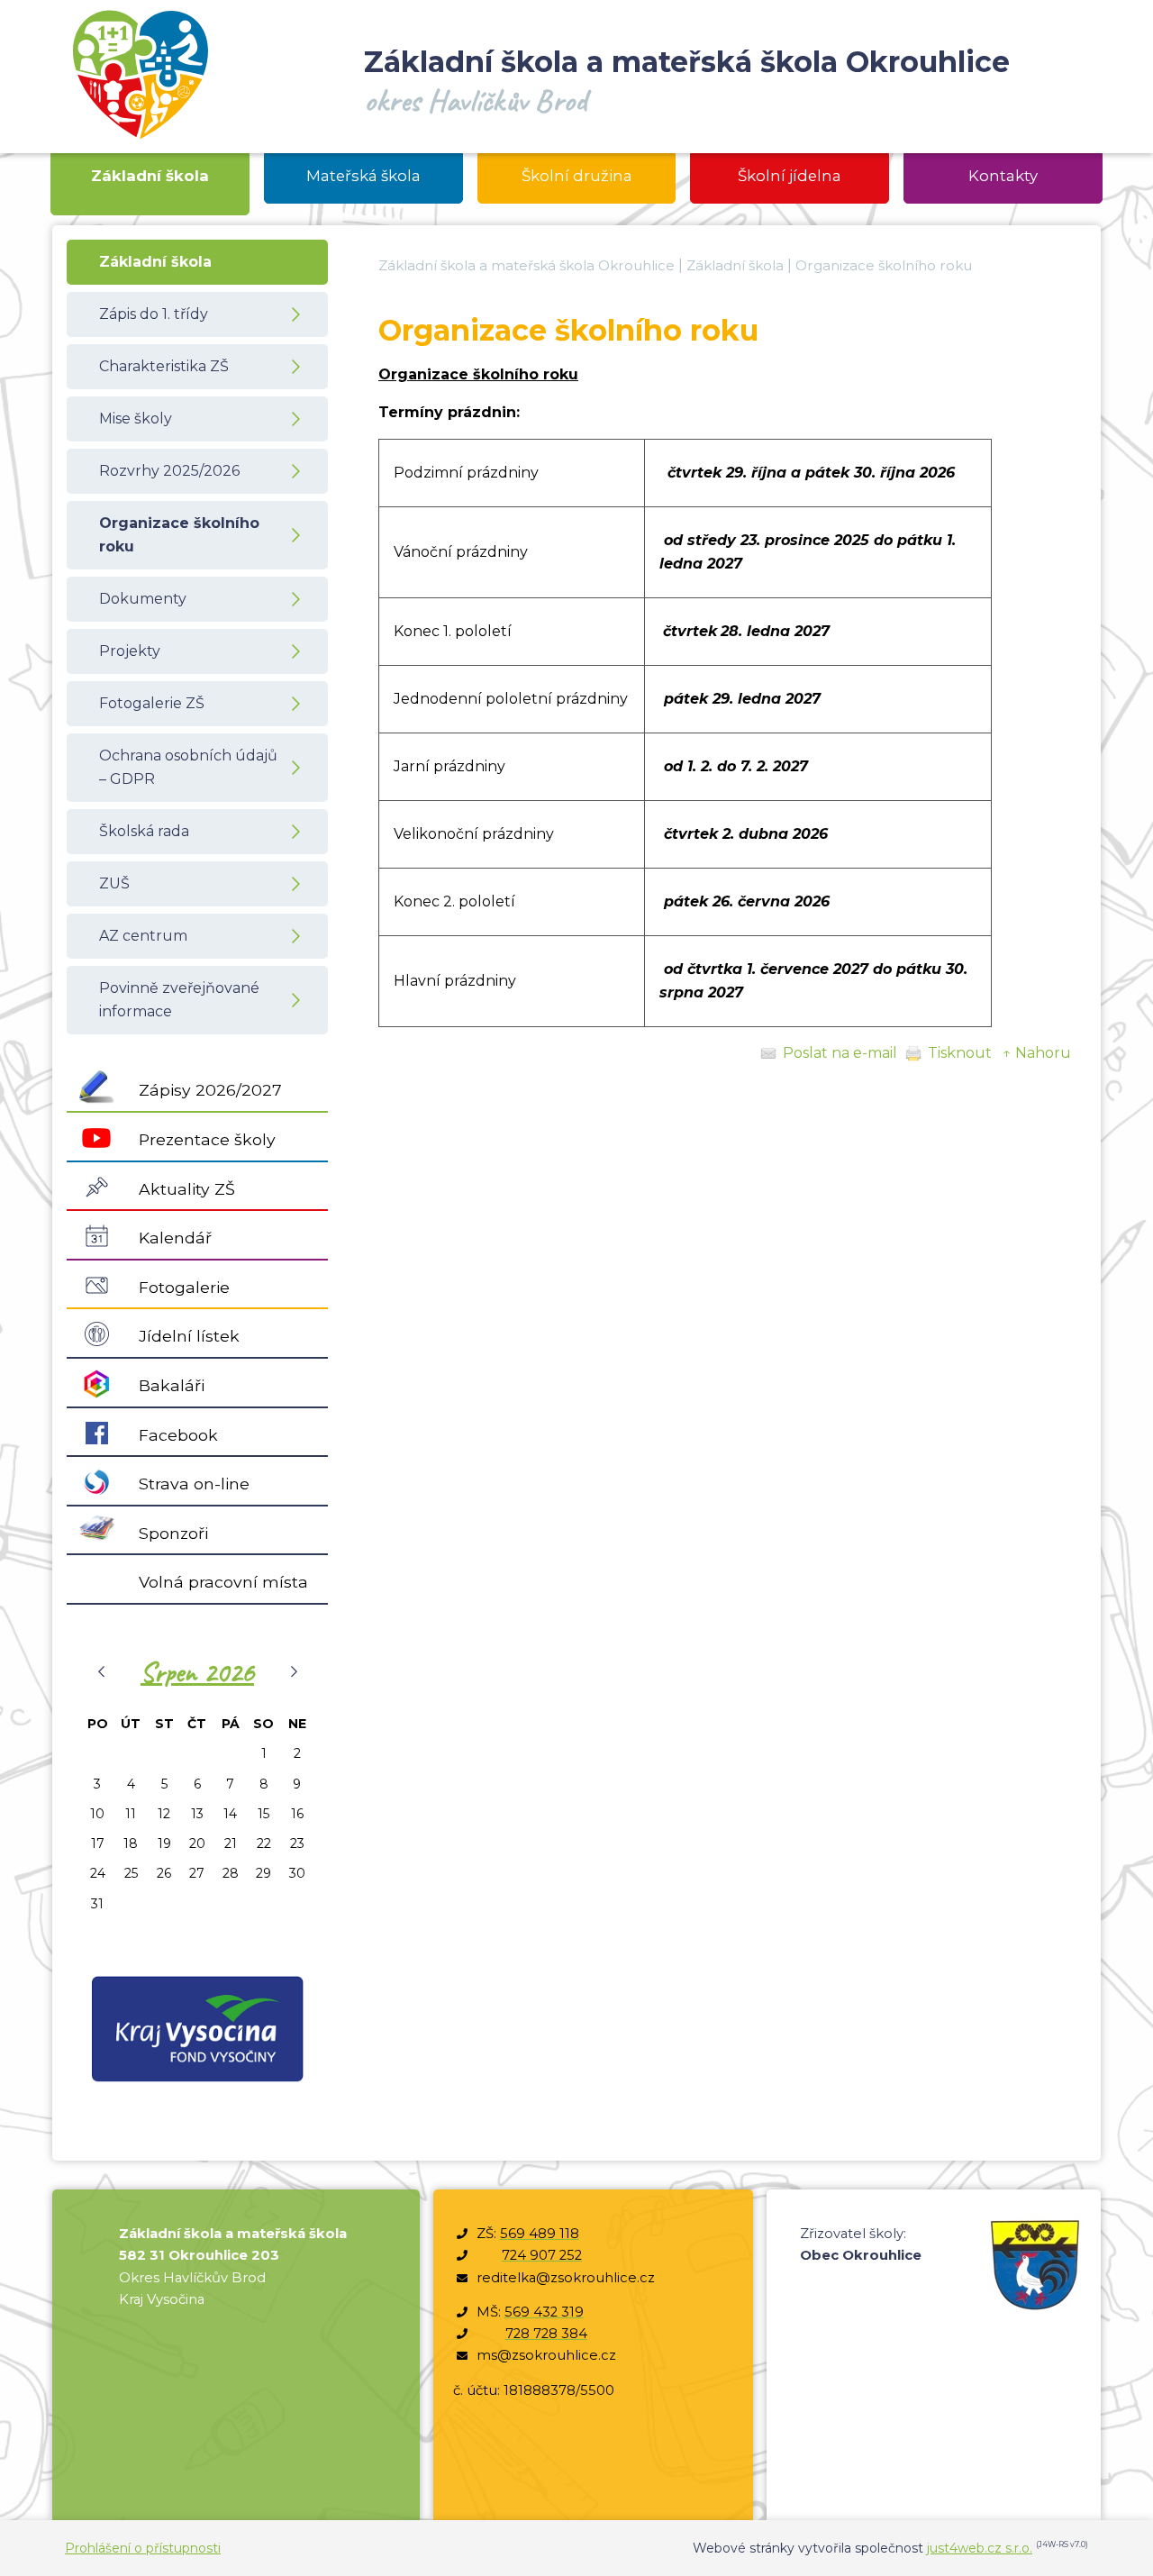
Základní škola (735, 265)
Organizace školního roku (884, 265)
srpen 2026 (197, 1672)
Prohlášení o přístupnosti (143, 2548)
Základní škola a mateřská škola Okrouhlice (527, 265)
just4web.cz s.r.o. (980, 2548)
